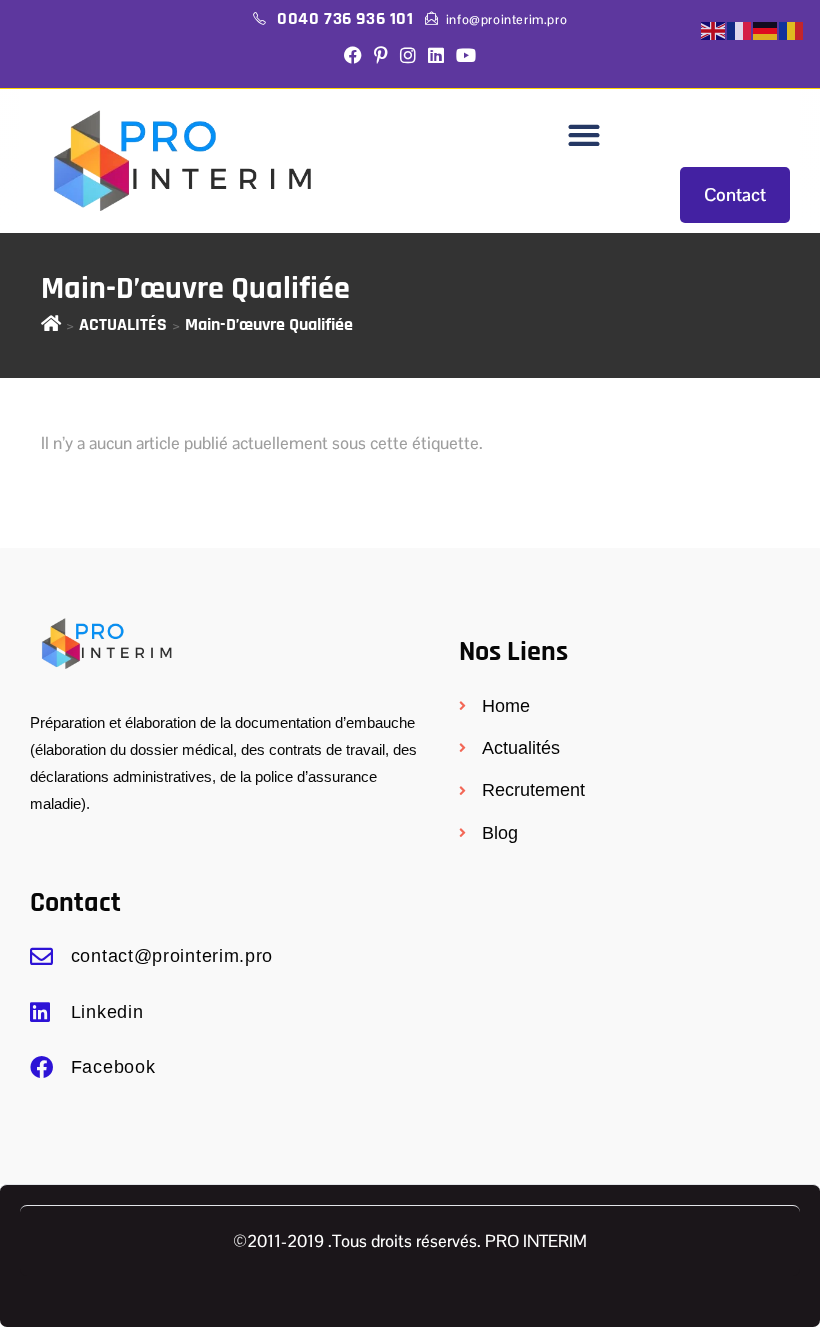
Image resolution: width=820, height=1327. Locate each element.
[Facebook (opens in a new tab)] (353, 57)
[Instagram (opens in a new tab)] (408, 57)
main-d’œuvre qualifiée (269, 324)
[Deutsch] (766, 30)
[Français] (740, 30)
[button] (583, 135)
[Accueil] (51, 324)
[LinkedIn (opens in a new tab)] (436, 57)
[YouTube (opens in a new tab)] (466, 57)
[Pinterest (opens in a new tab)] (381, 57)
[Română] (792, 30)
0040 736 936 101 (347, 18)
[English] (714, 30)
